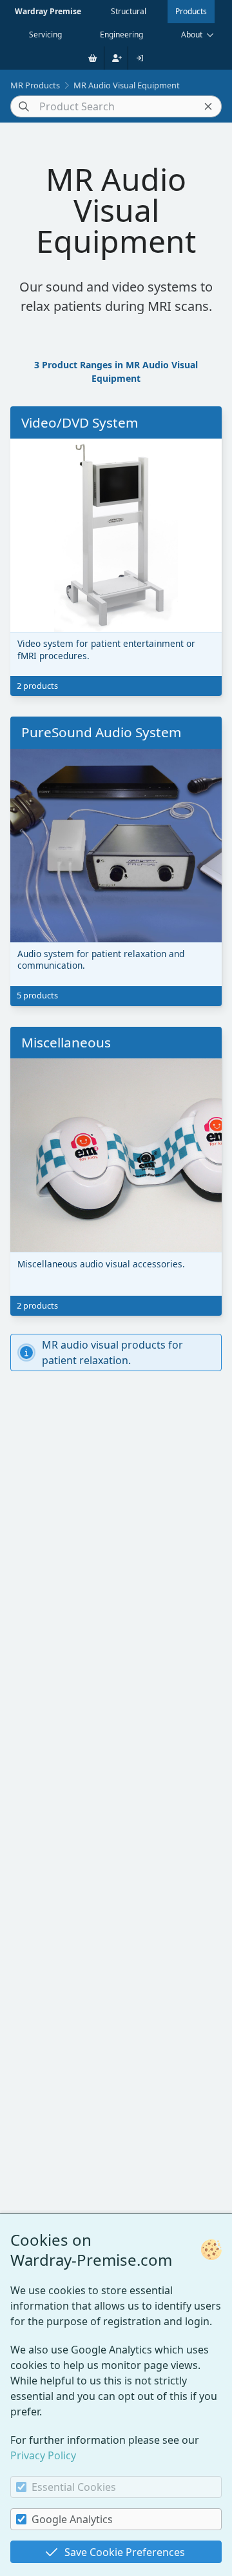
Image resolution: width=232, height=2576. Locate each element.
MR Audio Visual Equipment (127, 85)
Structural (129, 11)
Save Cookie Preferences (125, 2552)
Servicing (45, 35)
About (192, 35)
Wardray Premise (48, 11)
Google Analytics (72, 2519)
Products (191, 11)
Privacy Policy (43, 2455)
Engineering (121, 35)
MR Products (35, 85)
